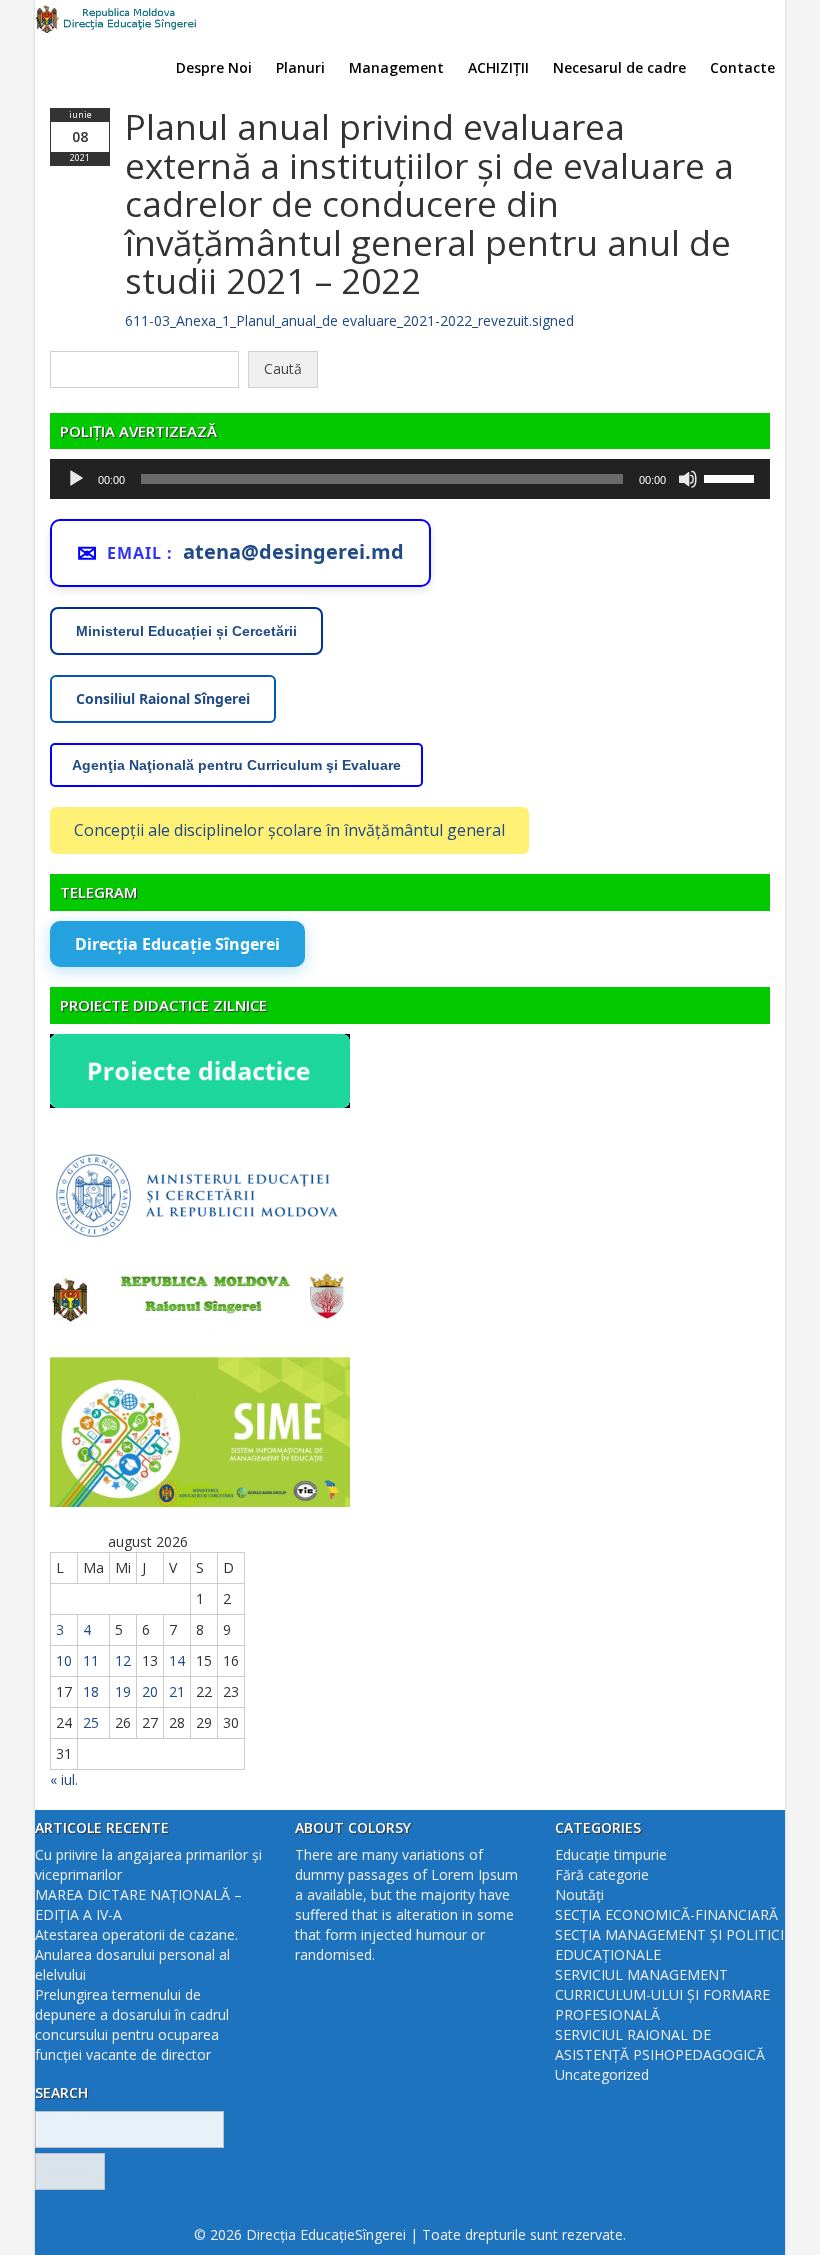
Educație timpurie (611, 1854)
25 (91, 1722)
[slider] (732, 477)
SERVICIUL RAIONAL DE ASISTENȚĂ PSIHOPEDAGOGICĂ (660, 2044)
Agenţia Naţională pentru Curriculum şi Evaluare (236, 765)
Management (396, 67)
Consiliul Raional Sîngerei (163, 698)
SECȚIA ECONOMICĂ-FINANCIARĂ (666, 1914)
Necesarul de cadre (619, 67)
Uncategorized (602, 2074)
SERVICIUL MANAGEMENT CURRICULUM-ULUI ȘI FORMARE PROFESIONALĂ (662, 1994)
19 (123, 1691)
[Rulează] (76, 479)
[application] (410, 479)
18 (91, 1691)
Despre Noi (214, 67)
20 (150, 1691)
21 (177, 1691)
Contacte (742, 67)
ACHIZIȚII (498, 67)
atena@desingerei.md (293, 551)
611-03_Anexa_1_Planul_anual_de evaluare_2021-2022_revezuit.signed (349, 320)
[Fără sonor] (688, 479)
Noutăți (579, 1894)
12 (123, 1660)
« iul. (64, 1779)
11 (91, 1660)
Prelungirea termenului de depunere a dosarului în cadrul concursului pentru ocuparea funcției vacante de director (132, 2024)
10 (64, 1660)
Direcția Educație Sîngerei (177, 944)
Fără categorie (602, 1874)
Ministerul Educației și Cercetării (186, 631)
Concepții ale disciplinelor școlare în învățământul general (289, 830)
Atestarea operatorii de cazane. (136, 1934)
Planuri (300, 67)
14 (177, 1660)
